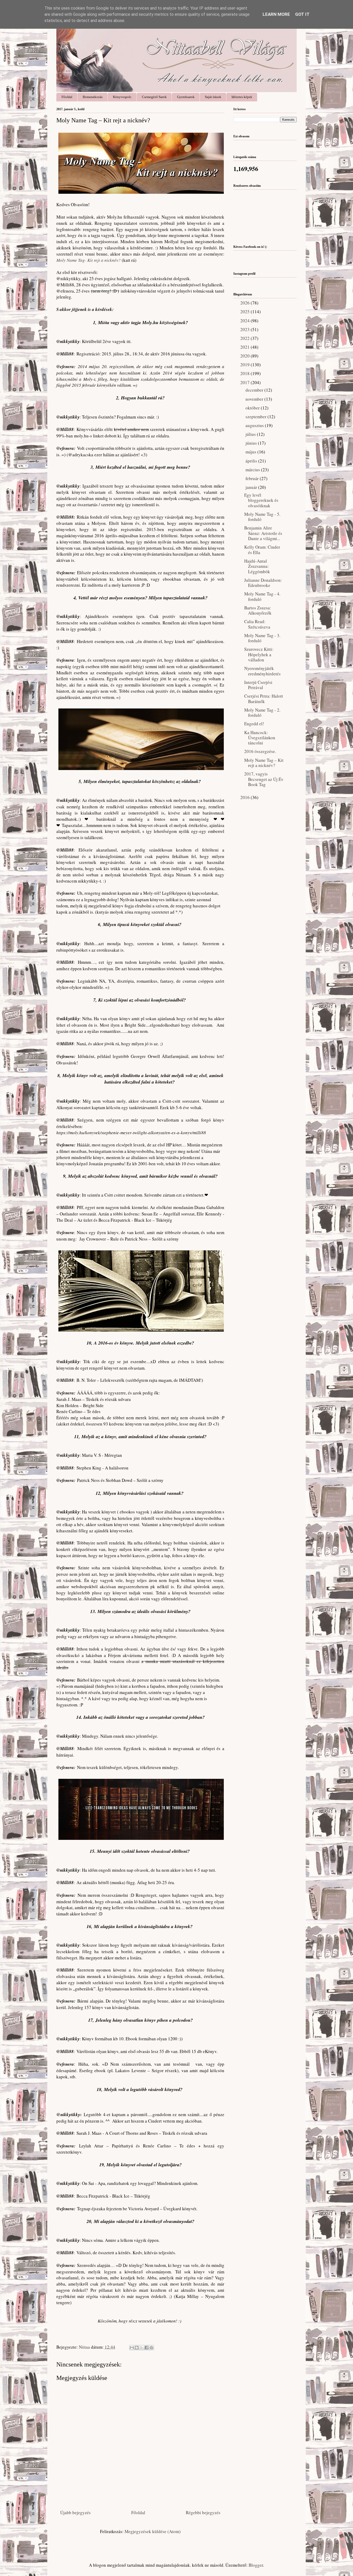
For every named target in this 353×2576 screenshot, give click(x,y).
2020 (245, 356)
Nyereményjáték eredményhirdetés (262, 671)
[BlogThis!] (137, 2348)
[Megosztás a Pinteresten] (151, 2348)
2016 (245, 797)
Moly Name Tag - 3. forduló (262, 638)
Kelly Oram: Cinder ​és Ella (263, 550)
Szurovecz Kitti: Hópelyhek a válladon (259, 654)
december (255, 390)
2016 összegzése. (260, 751)
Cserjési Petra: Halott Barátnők (264, 699)
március (253, 470)
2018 (245, 373)
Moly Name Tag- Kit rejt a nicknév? (89, 260)
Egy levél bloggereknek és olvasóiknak (261, 500)
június (252, 443)
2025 (245, 312)
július (251, 434)
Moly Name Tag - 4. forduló (262, 596)
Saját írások (213, 97)
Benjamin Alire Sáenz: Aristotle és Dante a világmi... (263, 533)
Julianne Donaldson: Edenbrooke (263, 583)
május (251, 452)
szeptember (256, 417)
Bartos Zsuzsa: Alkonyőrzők (258, 610)
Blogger (256, 2565)
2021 (245, 347)
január (252, 487)
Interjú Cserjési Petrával (258, 685)
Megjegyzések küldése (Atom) (153, 2531)
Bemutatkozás (93, 97)
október (253, 408)
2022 (245, 338)
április (252, 461)
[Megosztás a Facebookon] (147, 2348)
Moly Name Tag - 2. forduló (262, 712)
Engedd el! (254, 724)
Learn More (276, 14)
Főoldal (67, 97)
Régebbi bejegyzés (203, 2512)
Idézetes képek (242, 97)
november (255, 399)
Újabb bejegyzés (75, 2512)
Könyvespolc (122, 97)
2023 (245, 329)
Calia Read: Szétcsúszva (257, 624)
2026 (245, 303)
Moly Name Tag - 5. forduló (262, 517)
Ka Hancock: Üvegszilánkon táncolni (260, 738)
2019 (245, 365)
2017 (245, 382)
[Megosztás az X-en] (142, 2348)
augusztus (255, 425)
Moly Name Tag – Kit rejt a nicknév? (264, 763)
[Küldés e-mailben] (132, 2348)
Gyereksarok (186, 97)
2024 (245, 321)
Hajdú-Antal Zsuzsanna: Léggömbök (257, 566)
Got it (302, 14)
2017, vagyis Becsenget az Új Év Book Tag (264, 779)
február (253, 478)
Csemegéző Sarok (154, 97)
